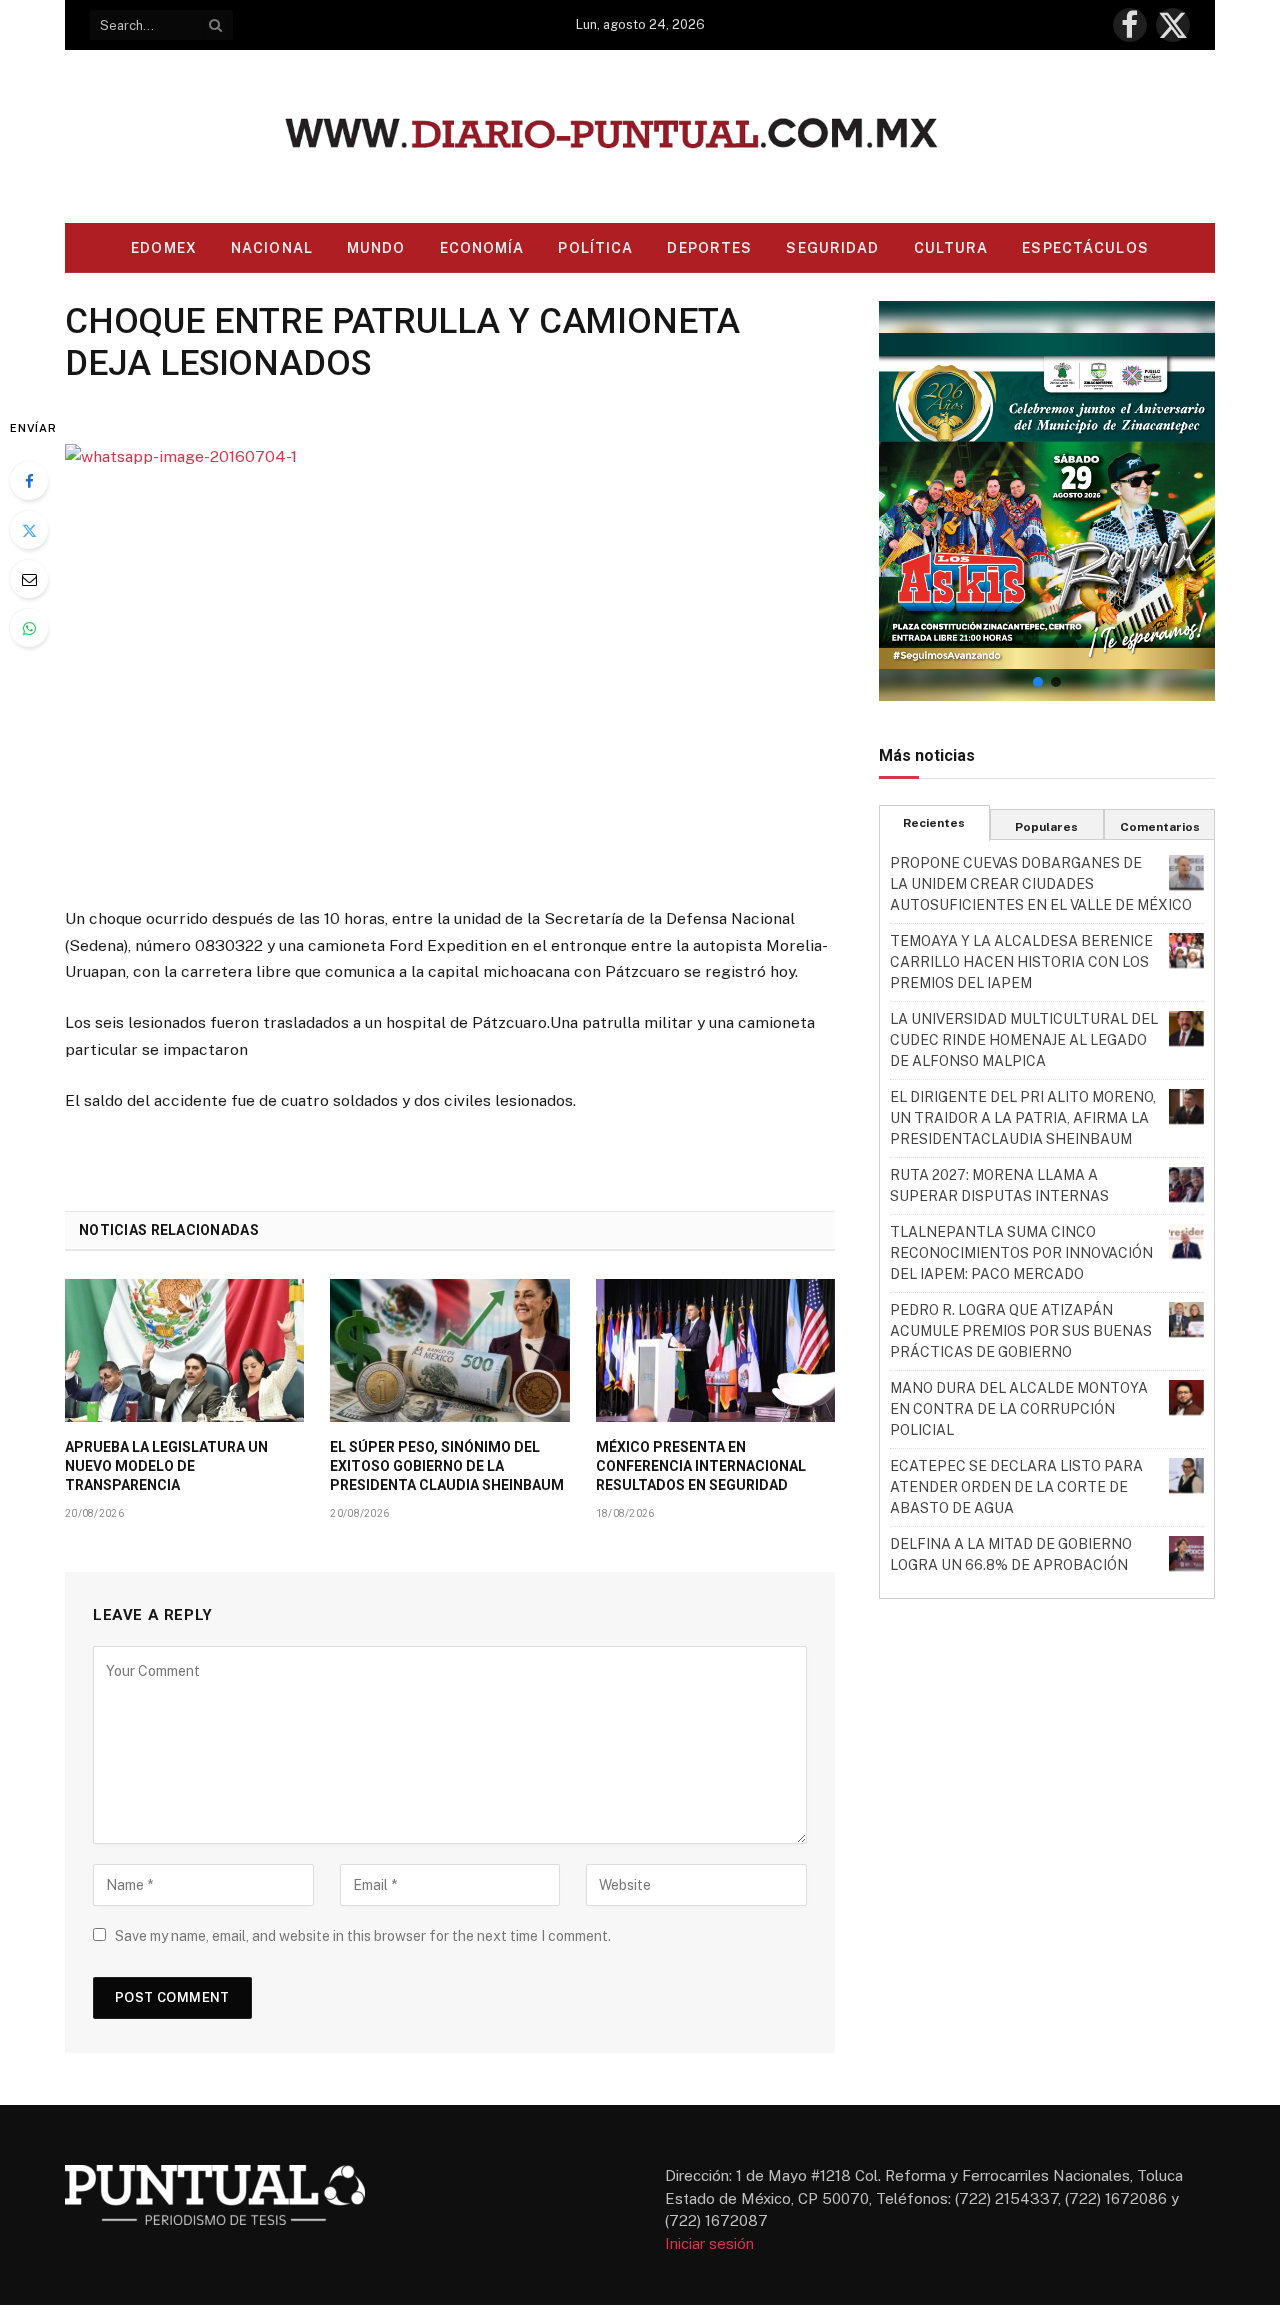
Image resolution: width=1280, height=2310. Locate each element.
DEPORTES (709, 248)
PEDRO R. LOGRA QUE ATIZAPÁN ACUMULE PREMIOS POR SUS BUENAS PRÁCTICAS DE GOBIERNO (1021, 1331)
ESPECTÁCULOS (1085, 248)
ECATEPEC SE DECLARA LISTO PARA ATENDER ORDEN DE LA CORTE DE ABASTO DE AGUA (1016, 1487)
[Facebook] (29, 481)
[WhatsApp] (29, 628)
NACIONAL (272, 248)
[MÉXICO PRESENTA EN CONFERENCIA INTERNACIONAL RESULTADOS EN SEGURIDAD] (715, 1350)
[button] (1047, 501)
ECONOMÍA (482, 248)
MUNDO (376, 248)
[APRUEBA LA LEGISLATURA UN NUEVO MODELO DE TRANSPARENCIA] (184, 1350)
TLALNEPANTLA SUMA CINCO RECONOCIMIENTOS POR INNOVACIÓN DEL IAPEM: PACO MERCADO (1021, 1253)
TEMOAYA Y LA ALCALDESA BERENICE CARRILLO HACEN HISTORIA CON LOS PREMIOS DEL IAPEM (1021, 962)
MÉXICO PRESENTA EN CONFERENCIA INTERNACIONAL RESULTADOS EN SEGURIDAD (701, 1466)
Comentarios (1160, 827)
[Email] (29, 579)
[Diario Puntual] (640, 136)
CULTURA (951, 248)
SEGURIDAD (832, 248)
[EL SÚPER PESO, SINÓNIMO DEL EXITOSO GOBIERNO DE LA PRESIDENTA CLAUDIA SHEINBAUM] (449, 1350)
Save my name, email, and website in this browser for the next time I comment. (363, 1936)
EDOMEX (164, 248)
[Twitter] (29, 530)
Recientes (934, 823)
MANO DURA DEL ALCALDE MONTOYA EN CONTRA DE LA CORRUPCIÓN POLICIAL (1019, 1409)
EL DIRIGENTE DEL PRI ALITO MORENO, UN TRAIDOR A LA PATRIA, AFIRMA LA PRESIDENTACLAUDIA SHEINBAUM (1023, 1118)
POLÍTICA (595, 248)
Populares (1046, 827)
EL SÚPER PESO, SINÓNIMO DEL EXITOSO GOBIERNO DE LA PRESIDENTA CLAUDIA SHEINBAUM (447, 1466)
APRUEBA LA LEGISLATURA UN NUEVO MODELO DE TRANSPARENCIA (166, 1466)
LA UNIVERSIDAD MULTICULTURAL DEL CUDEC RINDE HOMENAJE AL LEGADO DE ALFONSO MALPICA (1024, 1040)
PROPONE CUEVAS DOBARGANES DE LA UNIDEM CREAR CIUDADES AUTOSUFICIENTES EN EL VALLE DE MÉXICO (1041, 884)
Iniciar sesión (709, 2243)
